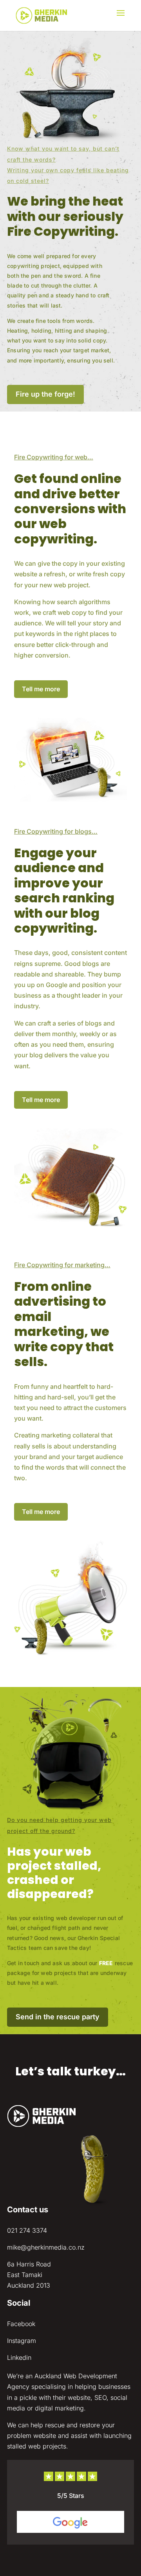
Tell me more (41, 689)
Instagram (22, 2341)
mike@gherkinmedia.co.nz (46, 2247)
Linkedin (19, 2357)
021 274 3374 (27, 2230)
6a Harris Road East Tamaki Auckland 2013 (29, 2275)
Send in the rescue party (58, 2017)
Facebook (21, 2324)
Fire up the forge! (45, 394)
